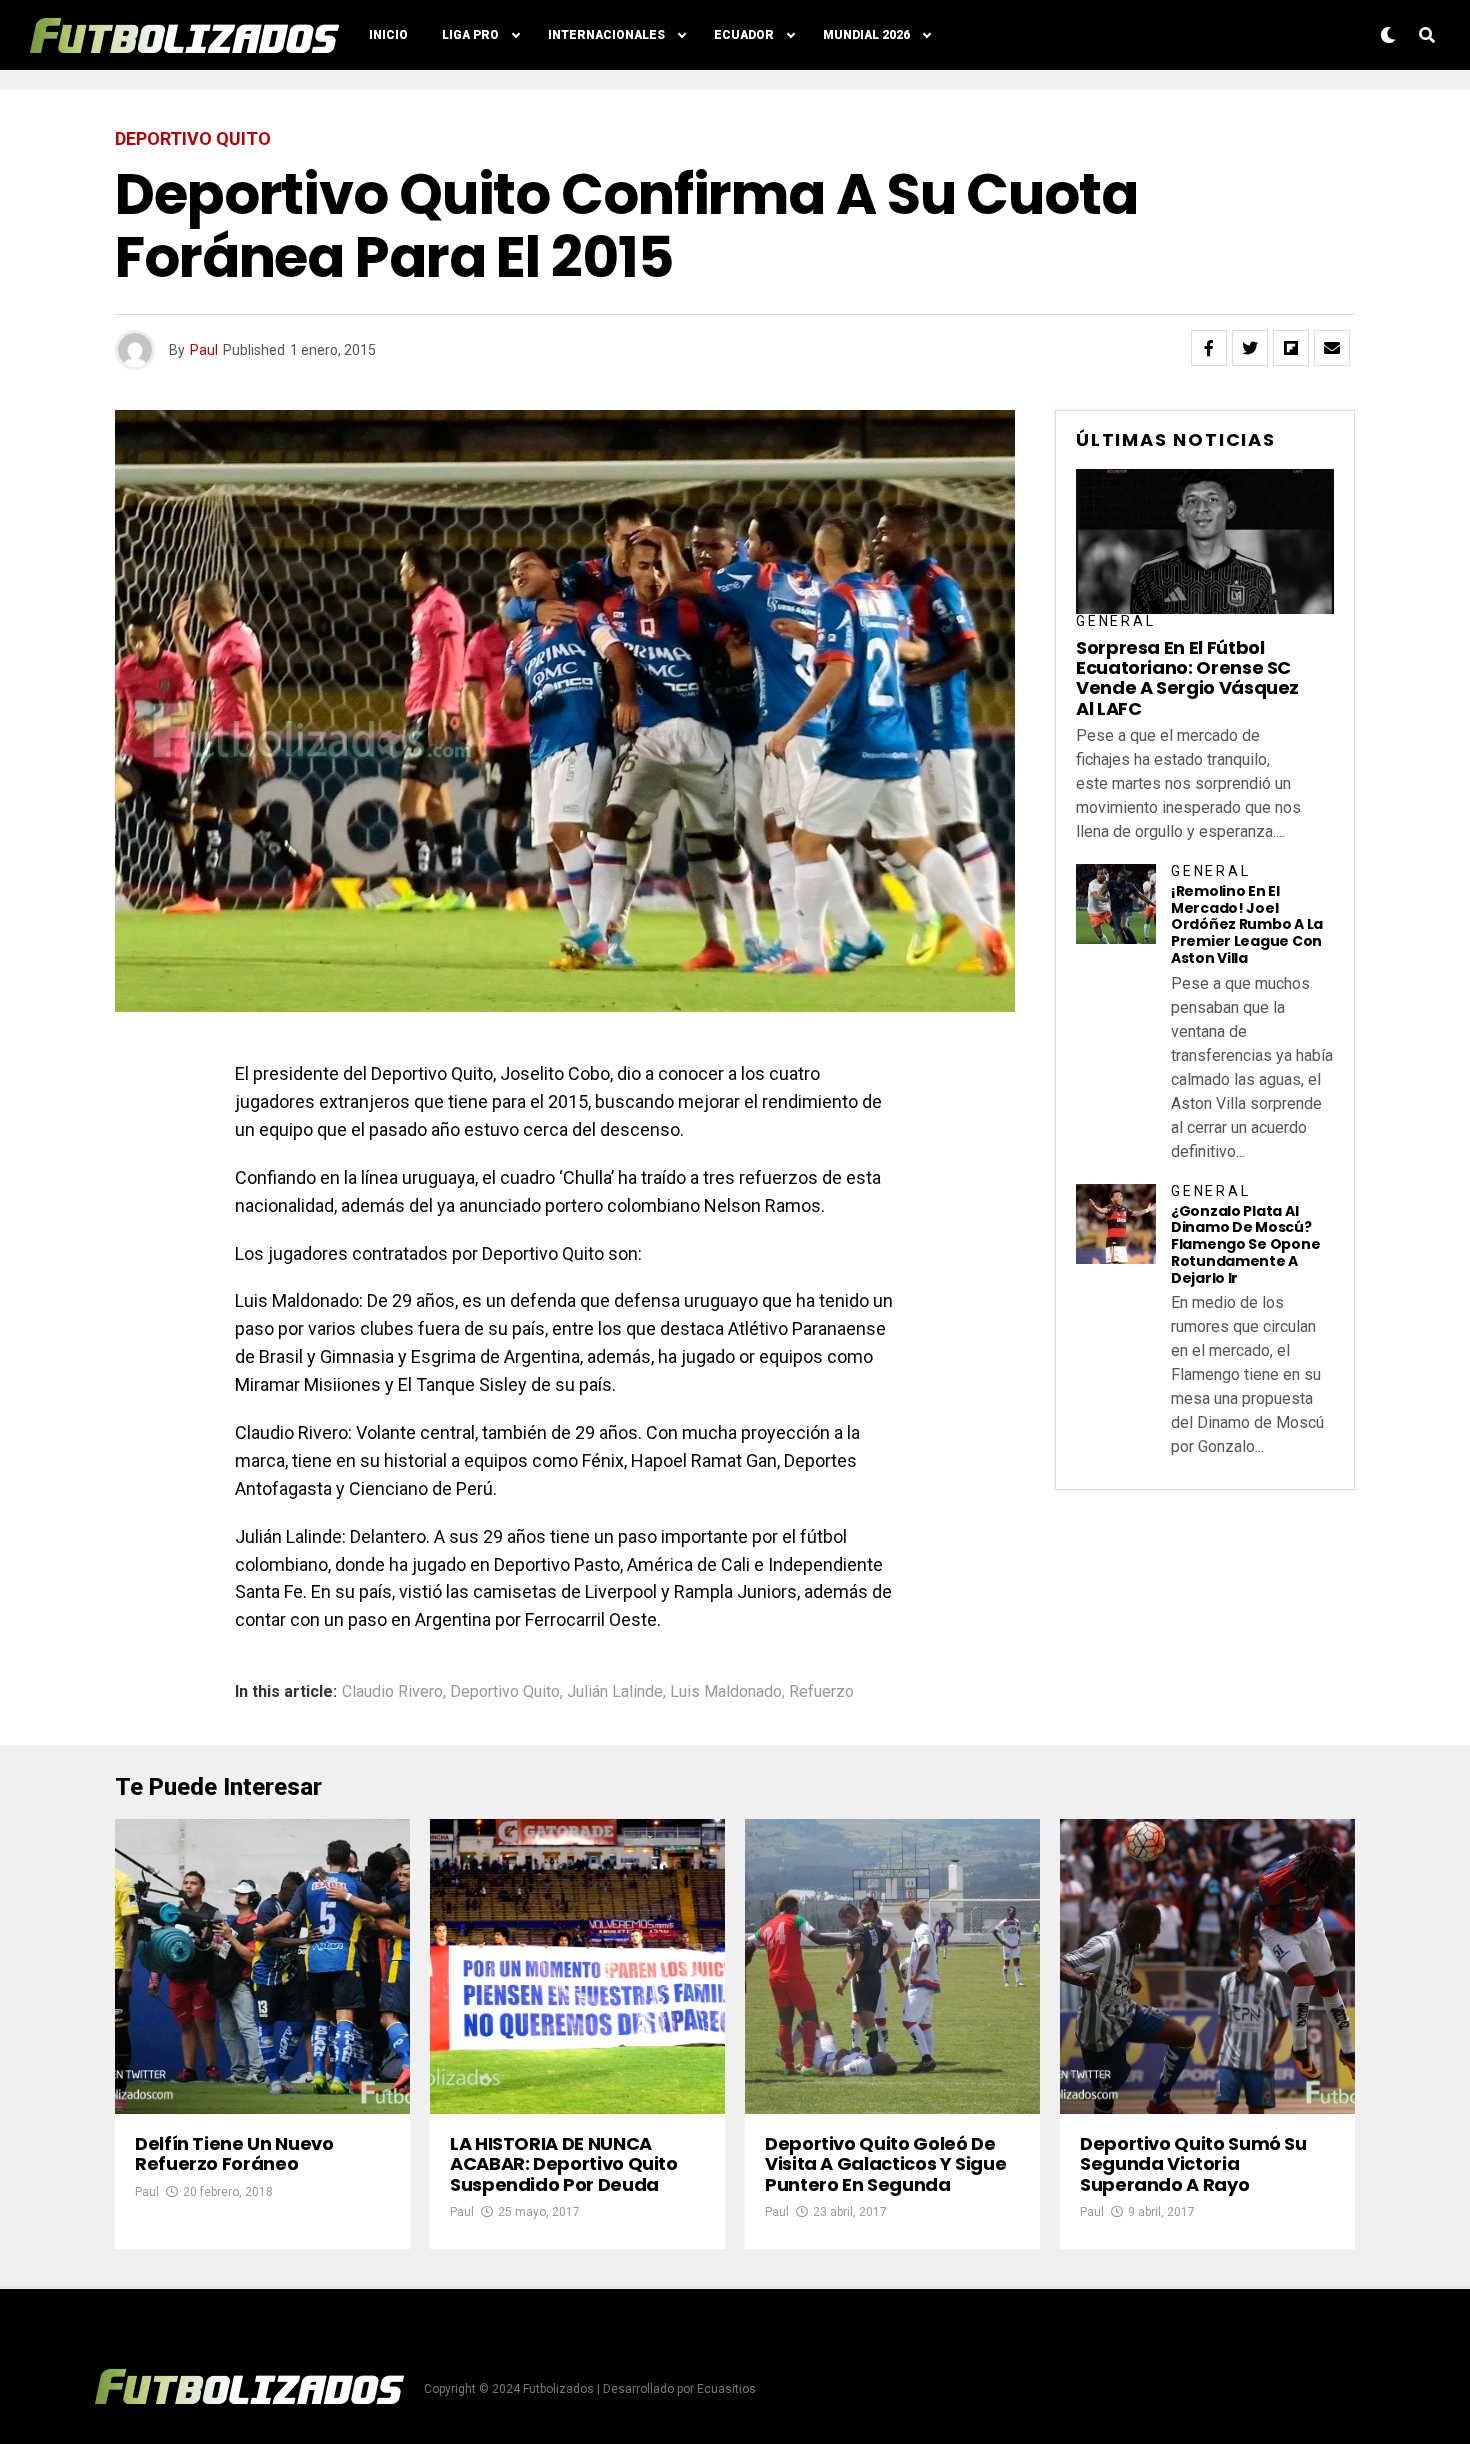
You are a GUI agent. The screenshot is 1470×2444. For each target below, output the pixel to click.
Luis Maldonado (726, 1692)
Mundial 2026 (866, 35)
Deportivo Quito (505, 1692)
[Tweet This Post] (1250, 348)
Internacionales (606, 35)
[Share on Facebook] (1209, 348)
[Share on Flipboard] (1291, 348)
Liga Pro (470, 35)
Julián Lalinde (615, 1692)
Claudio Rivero (392, 1692)
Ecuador (744, 35)
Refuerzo (821, 1692)
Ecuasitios (726, 2389)
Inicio (388, 35)
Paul (204, 350)
